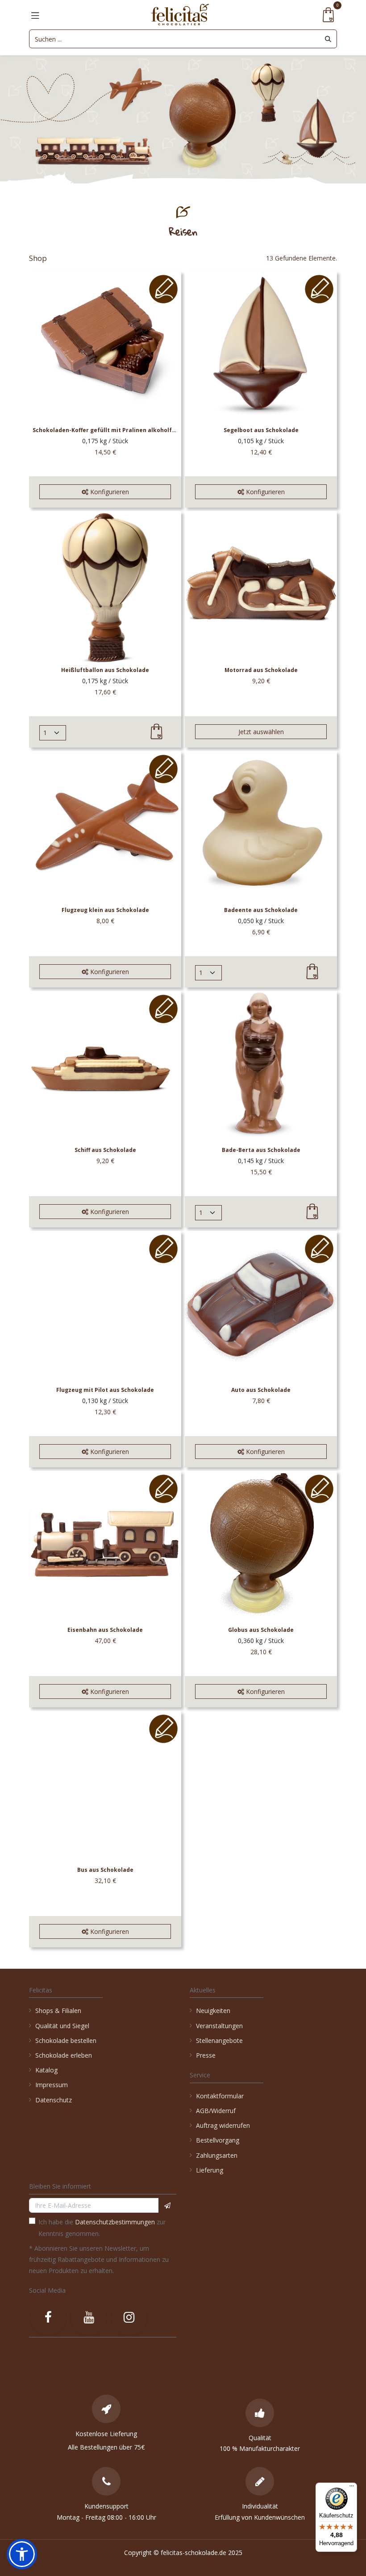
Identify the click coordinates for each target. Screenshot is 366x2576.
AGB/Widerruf (216, 2111)
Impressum (52, 2085)
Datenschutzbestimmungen (115, 2222)
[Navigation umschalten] (35, 15)
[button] (105, 492)
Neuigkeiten (213, 2011)
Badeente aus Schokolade (261, 910)
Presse (206, 2055)
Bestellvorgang (218, 2140)
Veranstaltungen (219, 2026)
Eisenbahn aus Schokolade (105, 1630)
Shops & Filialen (58, 2011)
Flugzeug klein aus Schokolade (105, 910)
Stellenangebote (220, 2040)
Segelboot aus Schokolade (261, 430)
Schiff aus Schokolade (105, 1150)
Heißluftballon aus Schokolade (105, 670)
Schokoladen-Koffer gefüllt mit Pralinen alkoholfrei (105, 430)
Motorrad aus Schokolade (261, 670)
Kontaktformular (220, 2096)
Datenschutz (54, 2100)
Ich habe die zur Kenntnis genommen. (102, 2227)
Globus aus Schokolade (261, 1630)
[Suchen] (328, 39)
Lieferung (210, 2170)
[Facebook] (48, 2317)
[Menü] (352, 2488)
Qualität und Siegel (62, 2026)
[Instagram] (129, 2317)
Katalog (46, 2070)
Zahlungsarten (217, 2155)
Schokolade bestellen (66, 2040)
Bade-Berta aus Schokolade (261, 1150)
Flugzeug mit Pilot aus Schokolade (105, 1390)
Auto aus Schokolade (261, 1390)
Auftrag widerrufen (223, 2125)
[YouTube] (89, 2317)
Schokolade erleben (64, 2055)
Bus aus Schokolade (105, 1870)
